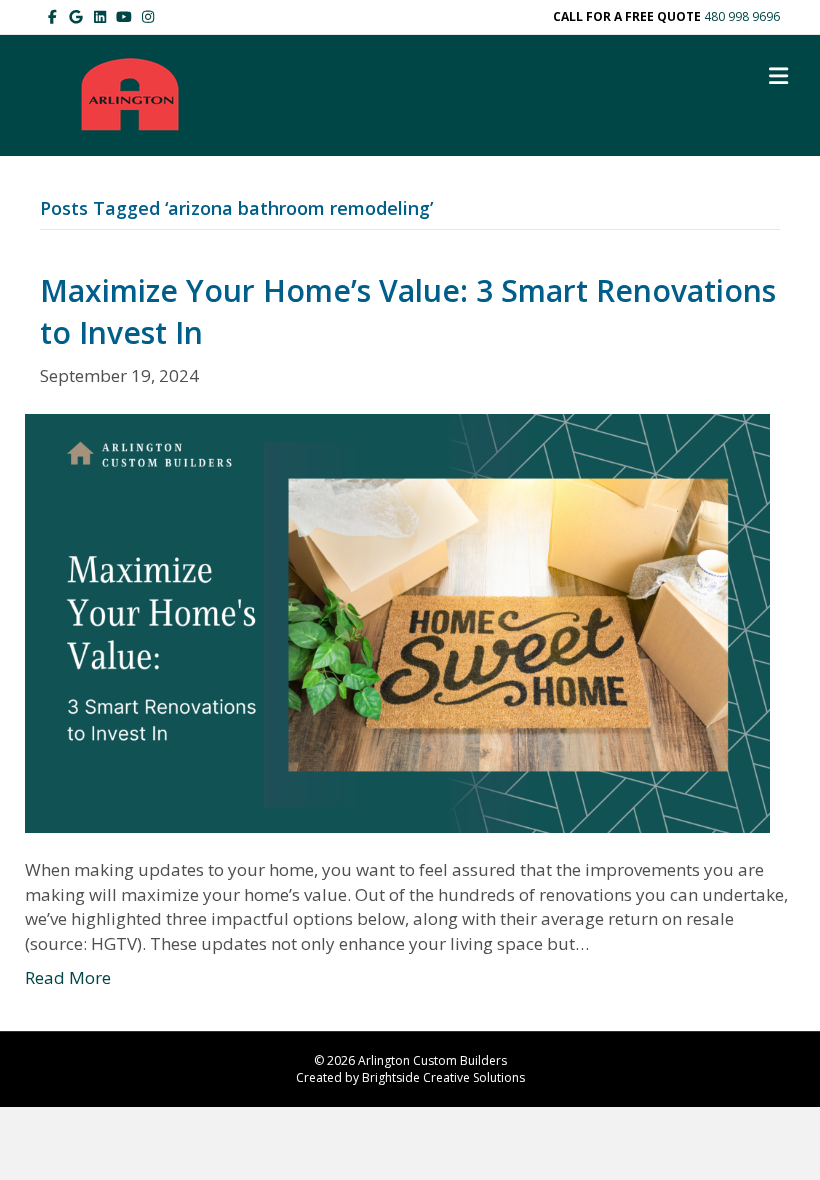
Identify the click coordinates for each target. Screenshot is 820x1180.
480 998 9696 (742, 16)
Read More (68, 977)
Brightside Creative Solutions (443, 1077)
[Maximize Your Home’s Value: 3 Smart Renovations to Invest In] (397, 621)
